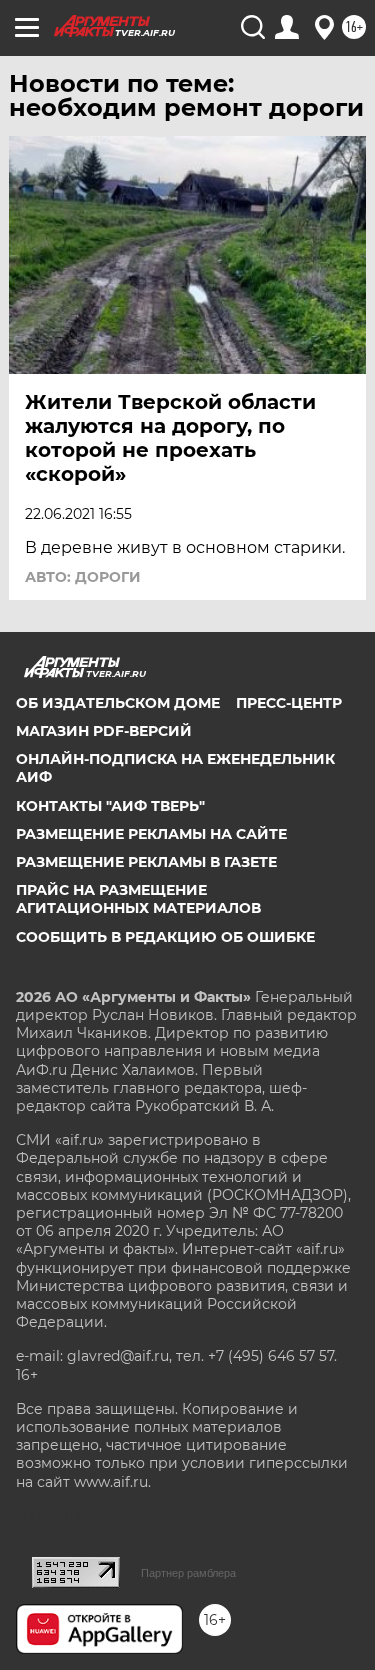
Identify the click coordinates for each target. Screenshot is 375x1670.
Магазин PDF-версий (104, 731)
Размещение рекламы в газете (146, 862)
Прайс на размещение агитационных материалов (138, 899)
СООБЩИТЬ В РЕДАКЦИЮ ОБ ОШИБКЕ (165, 937)
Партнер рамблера (188, 1573)
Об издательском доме (118, 703)
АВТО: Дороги (83, 577)
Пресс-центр (289, 703)
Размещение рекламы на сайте (151, 834)
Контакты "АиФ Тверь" (110, 806)
